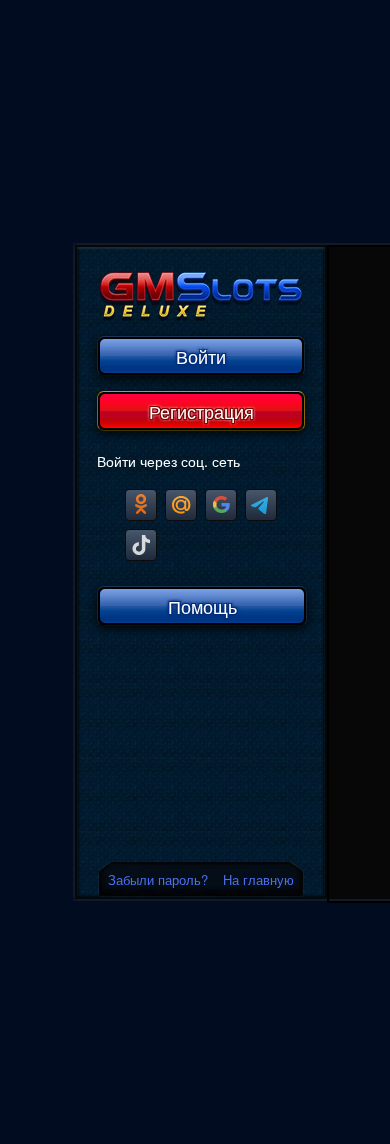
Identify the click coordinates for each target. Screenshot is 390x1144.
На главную (258, 879)
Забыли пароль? (158, 879)
